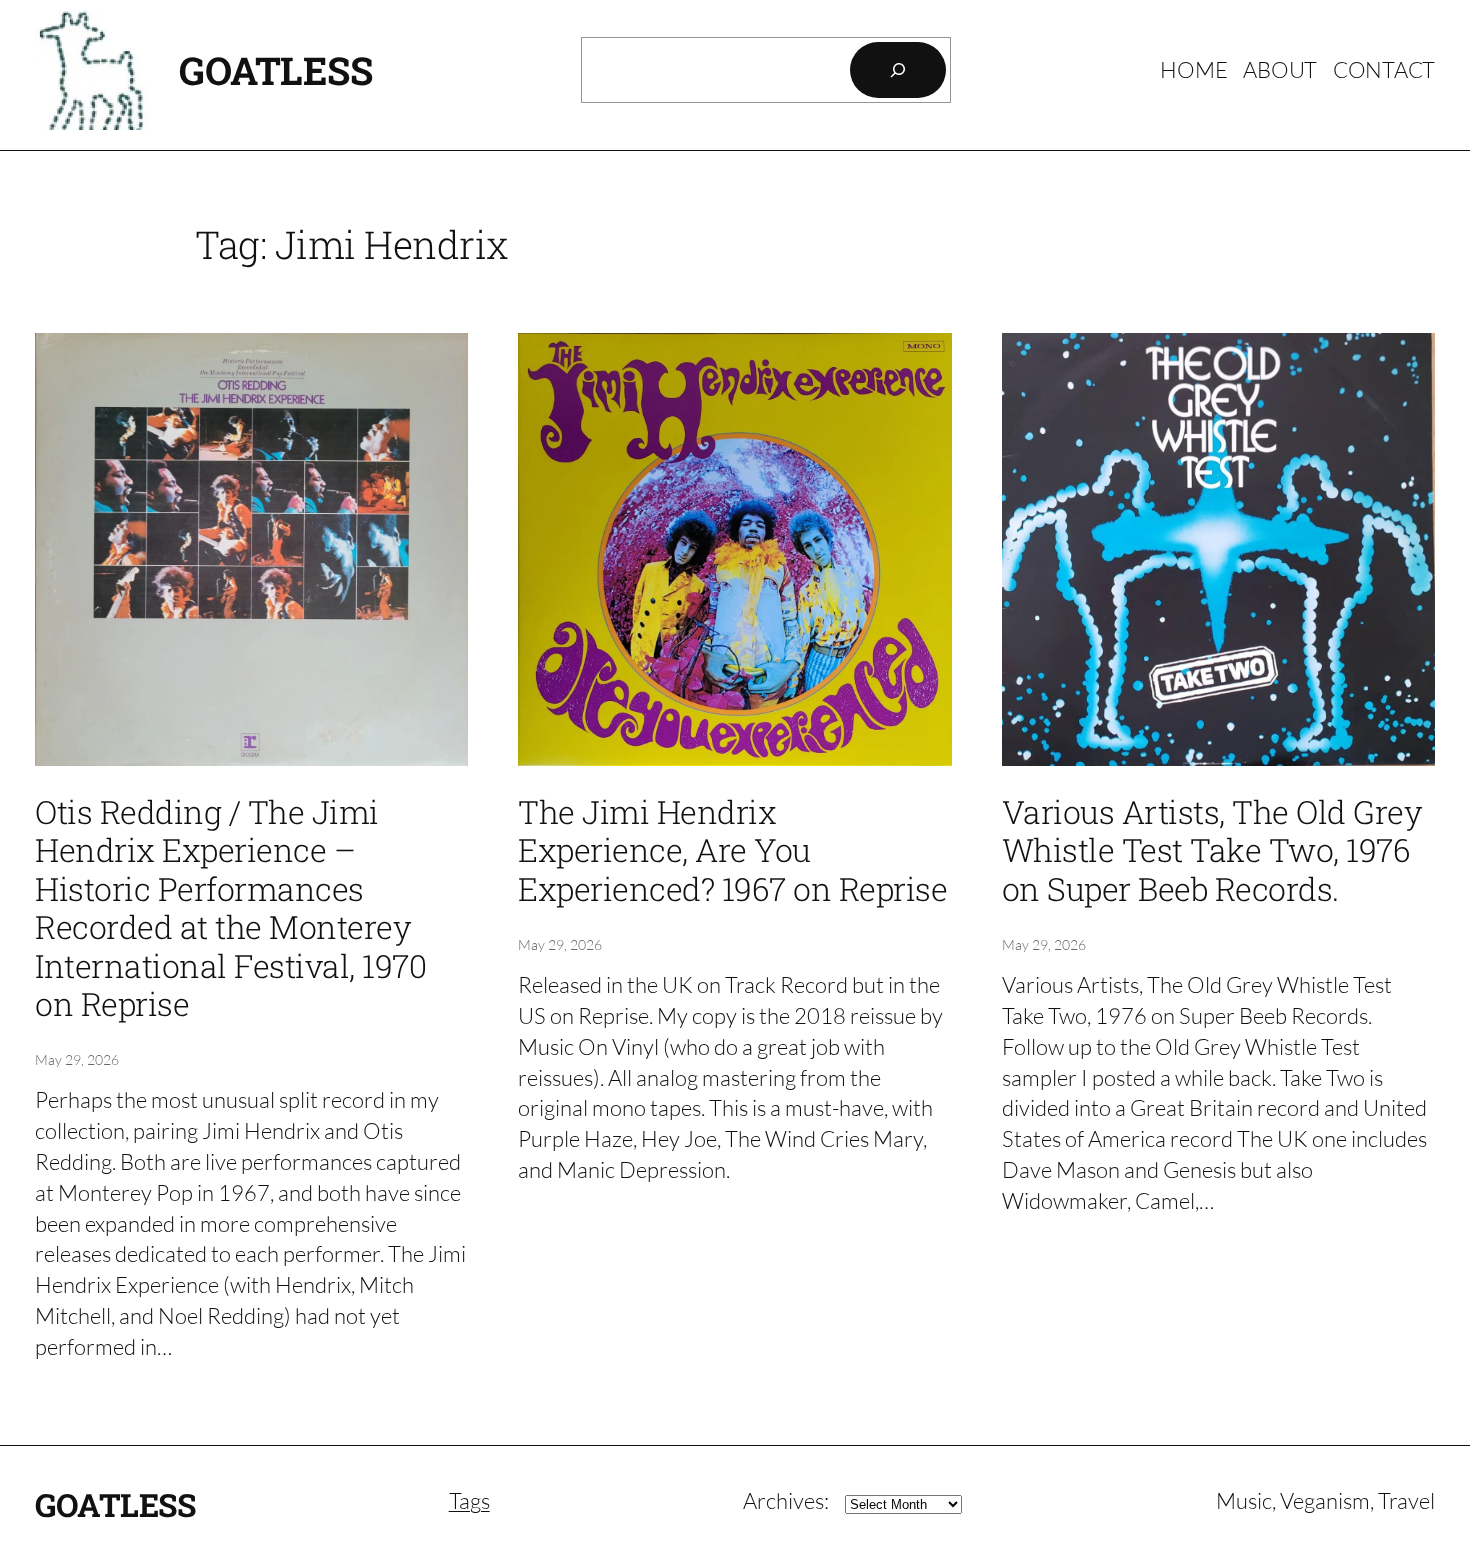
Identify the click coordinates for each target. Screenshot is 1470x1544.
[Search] (898, 70)
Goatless (275, 70)
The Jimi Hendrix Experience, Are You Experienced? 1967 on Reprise (732, 850)
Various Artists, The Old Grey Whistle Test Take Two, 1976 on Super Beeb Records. (1212, 850)
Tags (469, 1500)
